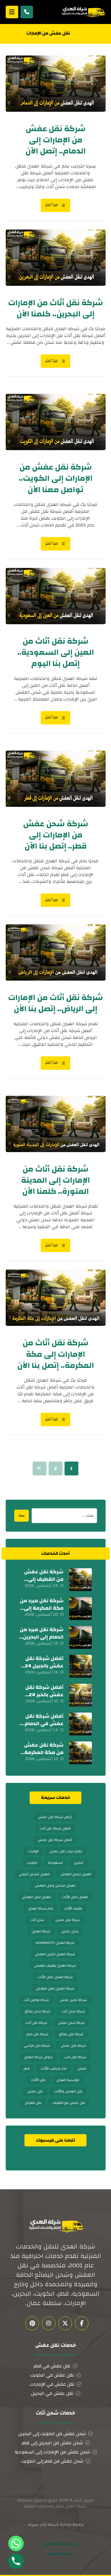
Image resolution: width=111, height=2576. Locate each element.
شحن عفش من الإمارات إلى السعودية (52, 2452)
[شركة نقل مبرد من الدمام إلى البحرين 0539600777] (81, 1637)
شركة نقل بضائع (71, 2034)
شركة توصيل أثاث (36, 2000)
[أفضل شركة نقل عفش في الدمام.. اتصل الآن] (81, 1724)
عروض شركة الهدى (38, 2057)
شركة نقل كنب (75, 2057)
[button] (12, 12)
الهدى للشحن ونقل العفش (55, 1885)
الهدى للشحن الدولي (34, 1874)
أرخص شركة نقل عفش (55, 1817)
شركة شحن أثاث (73, 2011)
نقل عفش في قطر (52, 2366)
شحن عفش (70, 1931)
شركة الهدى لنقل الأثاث (55, 1977)
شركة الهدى (41, 1931)
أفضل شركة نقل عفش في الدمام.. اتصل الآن (43, 1723)
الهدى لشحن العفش (76, 1874)
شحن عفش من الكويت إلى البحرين (52, 2434)
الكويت (32, 1863)
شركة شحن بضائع (38, 2011)
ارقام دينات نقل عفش (66, 1851)
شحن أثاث (37, 1920)
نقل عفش (35, 2091)
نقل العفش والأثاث (68, 2091)
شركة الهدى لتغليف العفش (55, 1966)
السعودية (55, 1863)
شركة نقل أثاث (36, 2023)
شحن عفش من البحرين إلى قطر (52, 2443)
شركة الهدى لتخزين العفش (55, 1954)
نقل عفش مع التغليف (69, 2103)
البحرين (79, 1863)
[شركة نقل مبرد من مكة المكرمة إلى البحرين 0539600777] (81, 1609)
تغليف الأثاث (73, 1908)
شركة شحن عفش (71, 2023)
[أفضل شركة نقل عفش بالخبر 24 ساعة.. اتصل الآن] (81, 1695)
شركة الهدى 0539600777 (55, 1943)
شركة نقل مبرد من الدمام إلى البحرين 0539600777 (42, 1637)
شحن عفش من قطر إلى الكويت (52, 2461)
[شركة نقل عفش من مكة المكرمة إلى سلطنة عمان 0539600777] (81, 1753)
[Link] (27, 12)
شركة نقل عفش (73, 2046)
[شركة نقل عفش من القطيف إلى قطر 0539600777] (81, 1580)
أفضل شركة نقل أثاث (55, 1828)
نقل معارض (33, 2103)
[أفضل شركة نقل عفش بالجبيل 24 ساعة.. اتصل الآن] (81, 1666)
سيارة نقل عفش (68, 1920)
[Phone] (16, 2561)
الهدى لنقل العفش (36, 1897)
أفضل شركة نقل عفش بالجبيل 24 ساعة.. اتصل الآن (44, 1666)
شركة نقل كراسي (37, 2046)
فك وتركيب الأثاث (54, 2068)
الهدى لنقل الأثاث (75, 1897)
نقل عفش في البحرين (52, 2393)
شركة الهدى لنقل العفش (55, 1988)
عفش (82, 2068)
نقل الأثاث (38, 2080)
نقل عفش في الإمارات (52, 2384)
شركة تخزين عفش (73, 2000)
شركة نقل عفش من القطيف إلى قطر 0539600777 (43, 1579)
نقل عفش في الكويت (52, 2375)
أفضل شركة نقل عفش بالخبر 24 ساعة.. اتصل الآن (44, 1694)
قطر (26, 2068)
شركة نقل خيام (37, 2034)
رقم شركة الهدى (41, 1908)
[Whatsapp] (16, 2543)
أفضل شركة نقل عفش (55, 1840)
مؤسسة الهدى (68, 2080)
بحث (21, 1516)
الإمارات (33, 1851)
